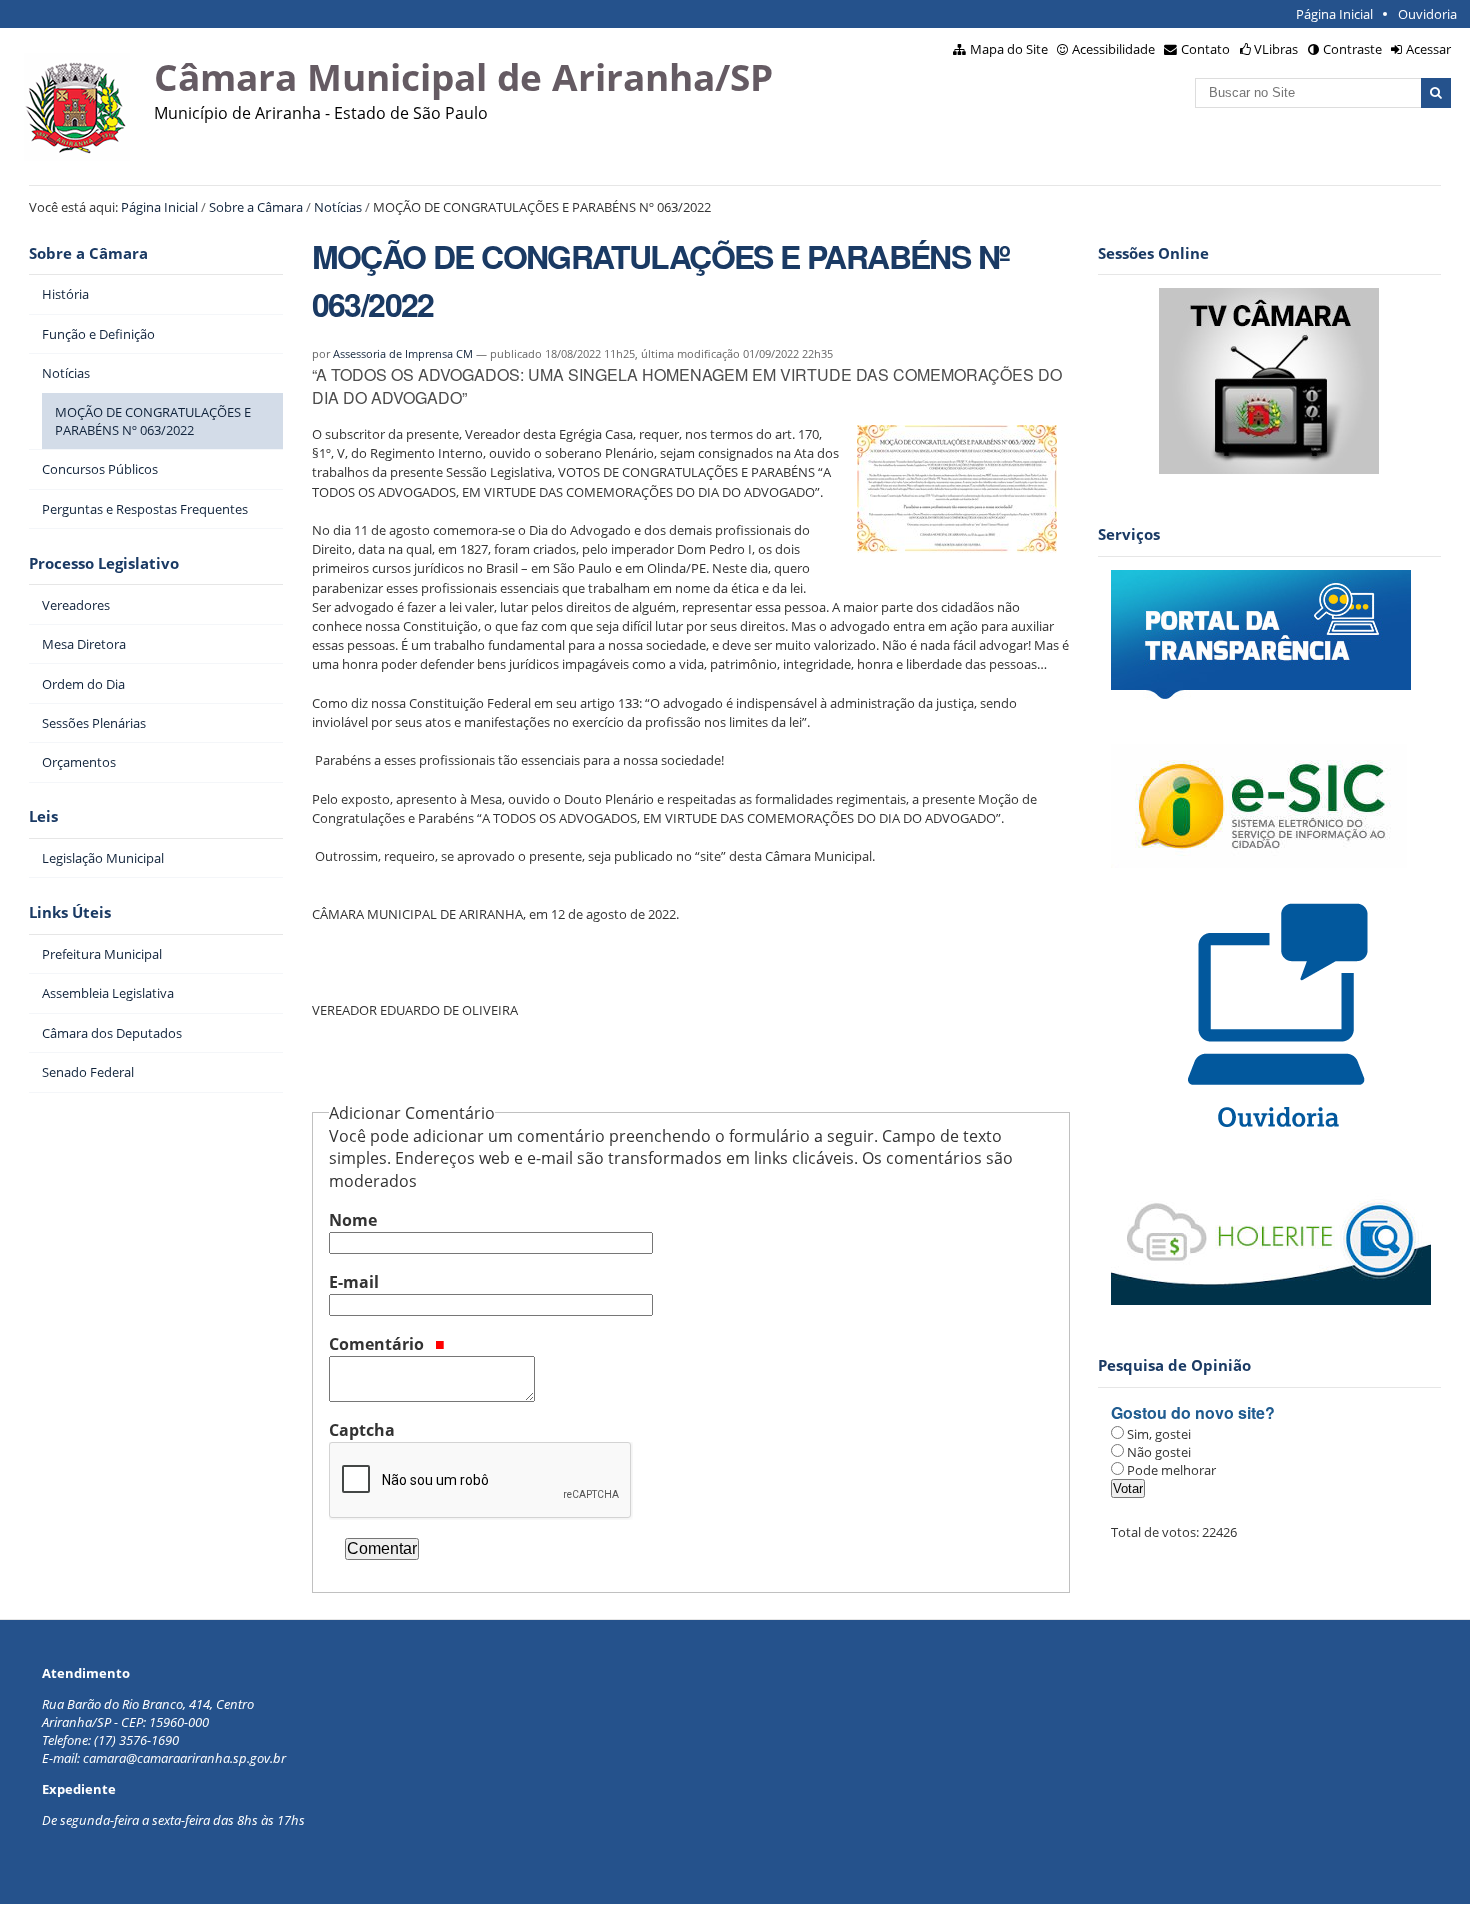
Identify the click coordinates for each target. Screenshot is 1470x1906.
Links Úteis (70, 912)
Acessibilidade (1113, 49)
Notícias (338, 207)
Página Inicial (1334, 14)
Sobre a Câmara (256, 207)
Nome (353, 1220)
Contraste (1352, 49)
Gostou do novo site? (1193, 1412)
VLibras (1276, 49)
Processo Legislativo (104, 563)
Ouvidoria (1427, 14)
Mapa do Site (1009, 49)
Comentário (378, 1344)
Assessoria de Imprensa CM (403, 353)
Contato (1205, 49)
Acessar (1428, 49)
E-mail (354, 1282)
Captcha (362, 1430)
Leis (43, 816)
